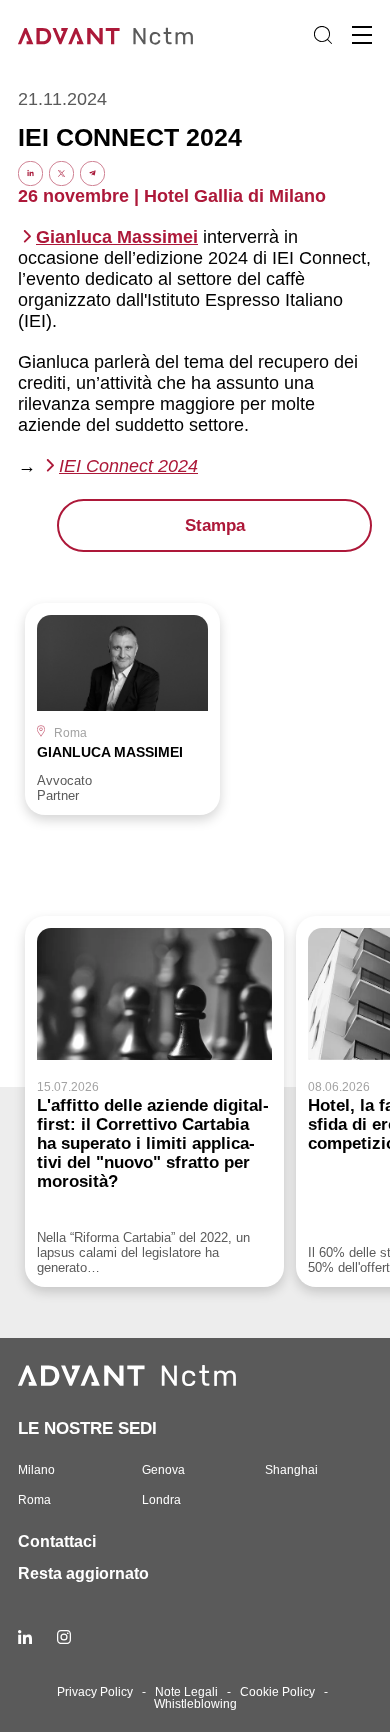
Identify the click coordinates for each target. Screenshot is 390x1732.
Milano (36, 1470)
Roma (34, 1500)
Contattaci (57, 1541)
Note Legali (186, 1692)
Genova (163, 1470)
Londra (161, 1500)
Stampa (215, 525)
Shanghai (291, 1470)
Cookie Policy (277, 1692)
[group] (122, 709)
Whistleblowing (195, 1704)
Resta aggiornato (83, 1573)
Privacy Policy (95, 1692)
